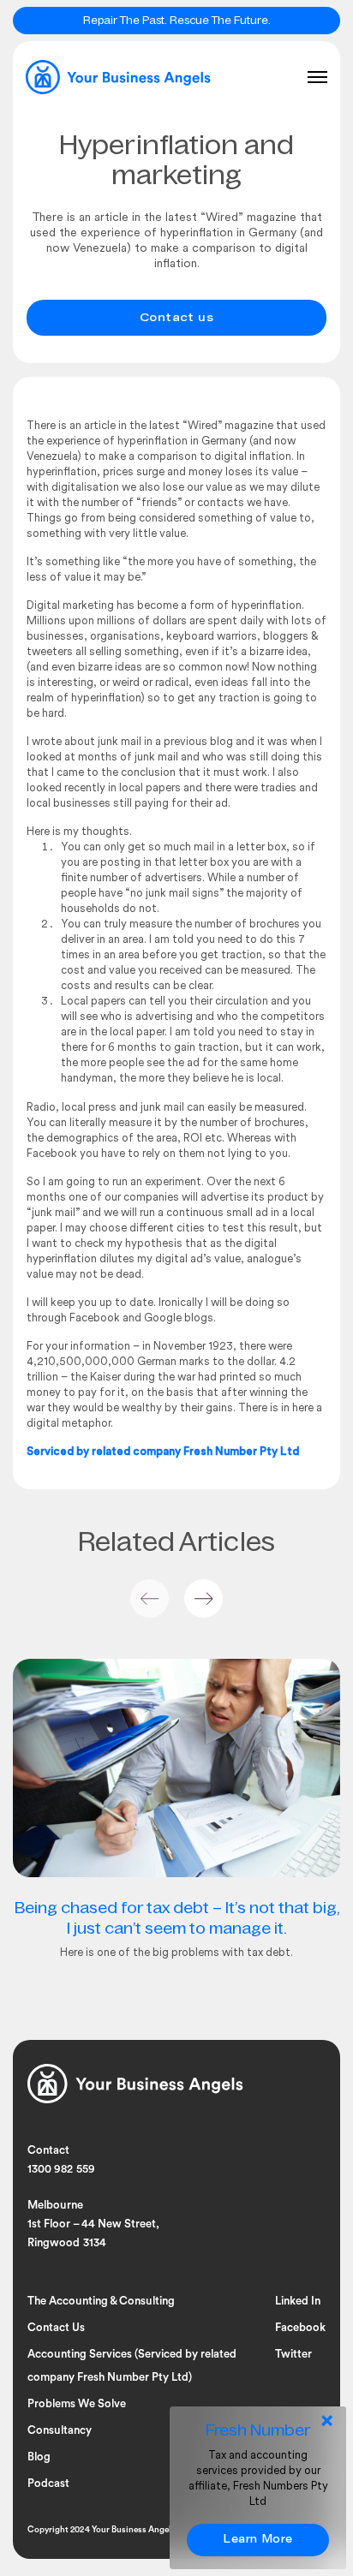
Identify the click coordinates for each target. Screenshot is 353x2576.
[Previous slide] (150, 1598)
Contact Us (56, 2327)
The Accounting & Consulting (101, 2301)
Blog (39, 2457)
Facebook (300, 2327)
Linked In (298, 2301)
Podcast (48, 2483)
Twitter (293, 2354)
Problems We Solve (77, 2403)
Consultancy (60, 2430)
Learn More (258, 2540)
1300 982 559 (61, 2169)
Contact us (177, 319)
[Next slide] (203, 1598)
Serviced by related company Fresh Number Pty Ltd (163, 1452)
